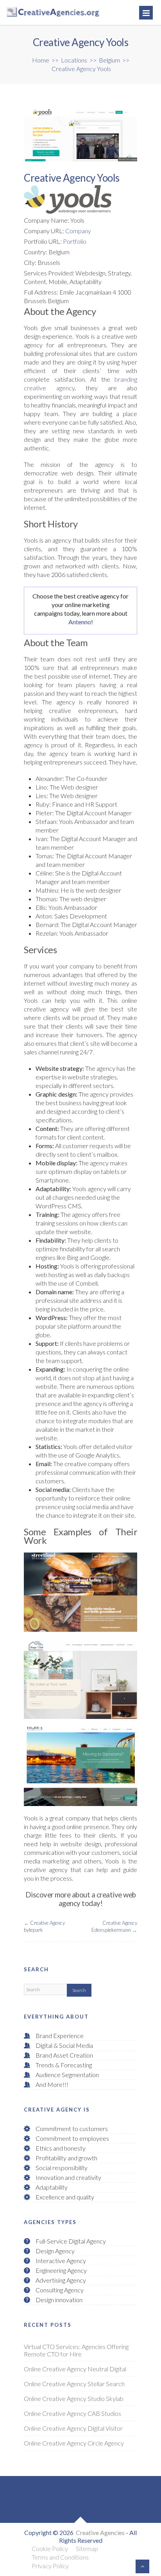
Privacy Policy (50, 2566)
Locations (74, 60)
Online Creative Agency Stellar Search (74, 2384)
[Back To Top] (142, 2566)
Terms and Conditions (60, 2557)
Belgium (109, 60)
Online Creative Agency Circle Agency (74, 2443)
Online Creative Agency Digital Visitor (73, 2428)
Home (41, 60)
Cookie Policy (50, 2548)
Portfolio (75, 241)
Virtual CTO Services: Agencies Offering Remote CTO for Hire (76, 2350)
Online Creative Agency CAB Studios (72, 2413)
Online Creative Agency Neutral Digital (75, 2369)
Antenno (80, 622)
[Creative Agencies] (37, 13)
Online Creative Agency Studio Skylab (74, 2398)
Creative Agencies (100, 2532)
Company (78, 231)
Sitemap (87, 2548)
